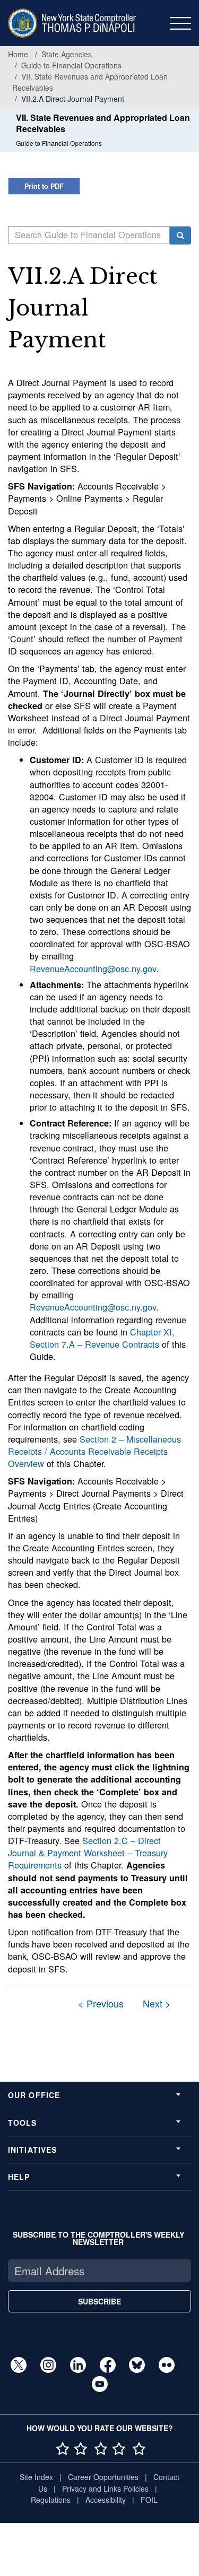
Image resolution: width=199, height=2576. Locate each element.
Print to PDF (44, 186)
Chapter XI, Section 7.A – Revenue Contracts (102, 1338)
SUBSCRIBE (99, 2301)
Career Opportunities (103, 2477)
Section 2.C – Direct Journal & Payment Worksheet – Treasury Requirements (88, 1853)
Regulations (51, 2500)
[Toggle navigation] (180, 23)
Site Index (36, 2477)
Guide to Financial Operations (71, 65)
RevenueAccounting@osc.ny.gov (93, 968)
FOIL (149, 2500)
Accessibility (106, 2500)
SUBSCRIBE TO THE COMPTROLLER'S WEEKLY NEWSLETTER (98, 2238)
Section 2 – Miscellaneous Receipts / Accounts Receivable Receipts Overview (94, 1451)
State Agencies (67, 54)
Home (18, 54)
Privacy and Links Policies (105, 2488)
